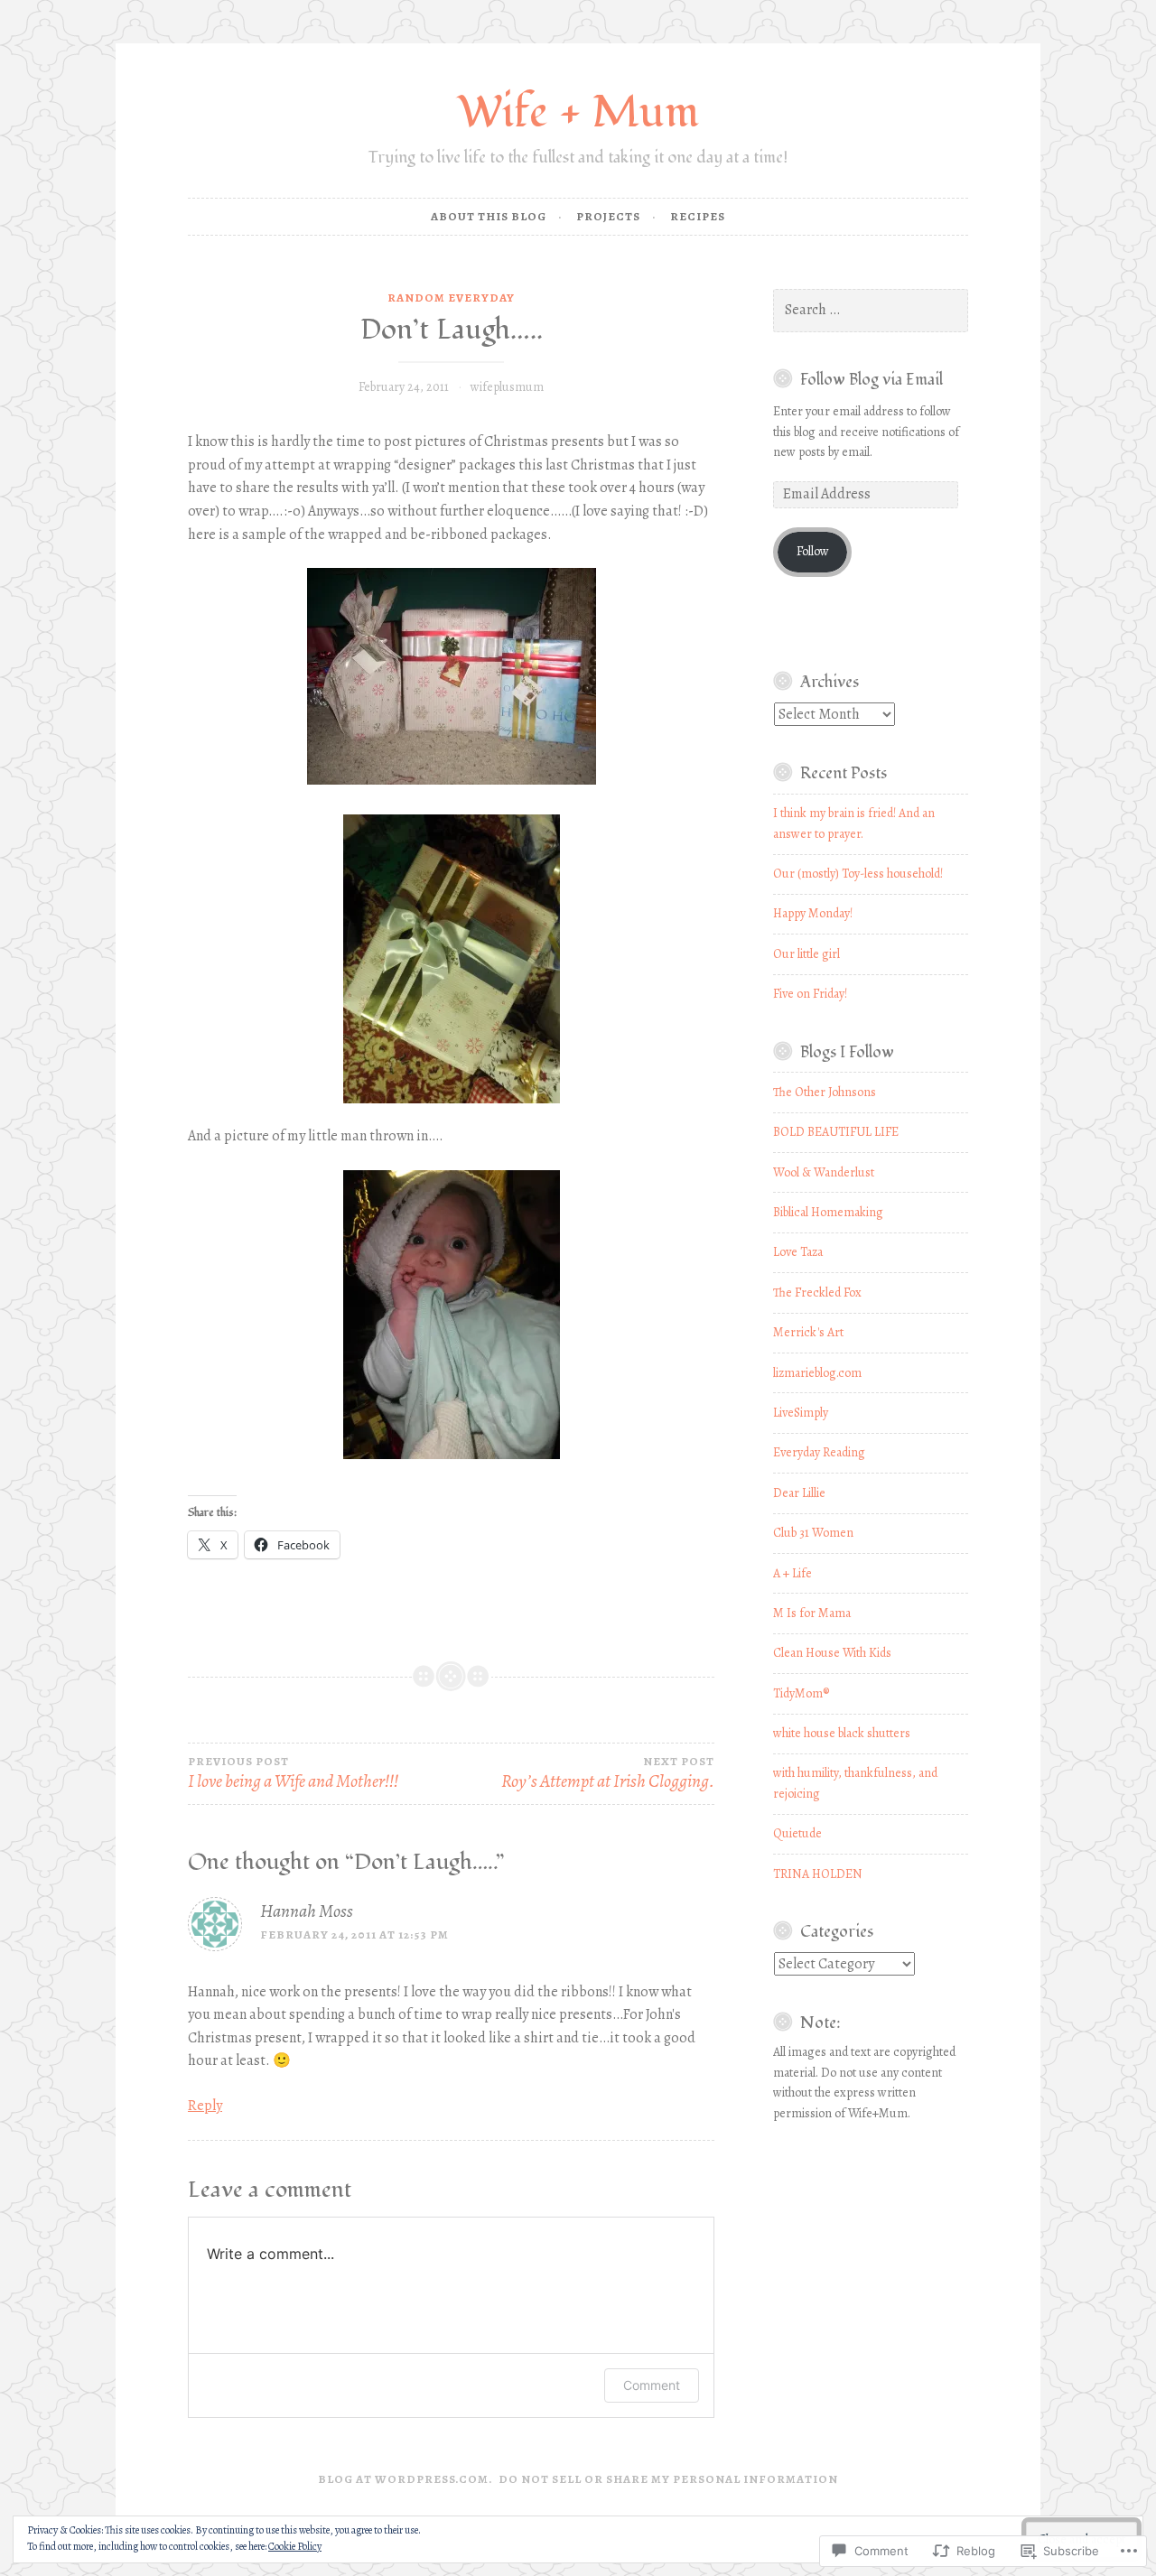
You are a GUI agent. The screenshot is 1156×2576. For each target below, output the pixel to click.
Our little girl (806, 954)
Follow (813, 551)
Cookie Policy (295, 2546)
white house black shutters (842, 1733)
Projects (608, 216)
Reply (205, 2106)
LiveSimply (801, 1413)
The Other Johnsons (825, 1092)
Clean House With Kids (832, 1653)
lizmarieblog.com (817, 1373)
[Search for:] (871, 310)
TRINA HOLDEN (818, 1874)
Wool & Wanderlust (824, 1172)
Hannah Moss (307, 1911)
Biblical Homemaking (828, 1212)
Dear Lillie (799, 1493)
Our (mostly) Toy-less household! (858, 874)
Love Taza (798, 1252)
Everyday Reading (819, 1452)
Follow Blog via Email (872, 380)
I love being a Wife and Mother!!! (293, 1774)
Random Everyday (451, 298)
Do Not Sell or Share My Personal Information (668, 2479)
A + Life (792, 1573)
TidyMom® (801, 1693)
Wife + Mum (578, 112)
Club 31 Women (813, 1533)
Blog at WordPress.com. (406, 2479)
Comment (652, 2385)
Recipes (698, 216)
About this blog (489, 216)
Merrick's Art (808, 1332)
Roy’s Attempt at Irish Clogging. (608, 1774)
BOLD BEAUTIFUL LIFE (836, 1132)
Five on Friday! (810, 994)
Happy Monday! (813, 913)
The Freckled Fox (817, 1293)
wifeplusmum (507, 387)
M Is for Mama (812, 1613)
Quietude (797, 1833)
